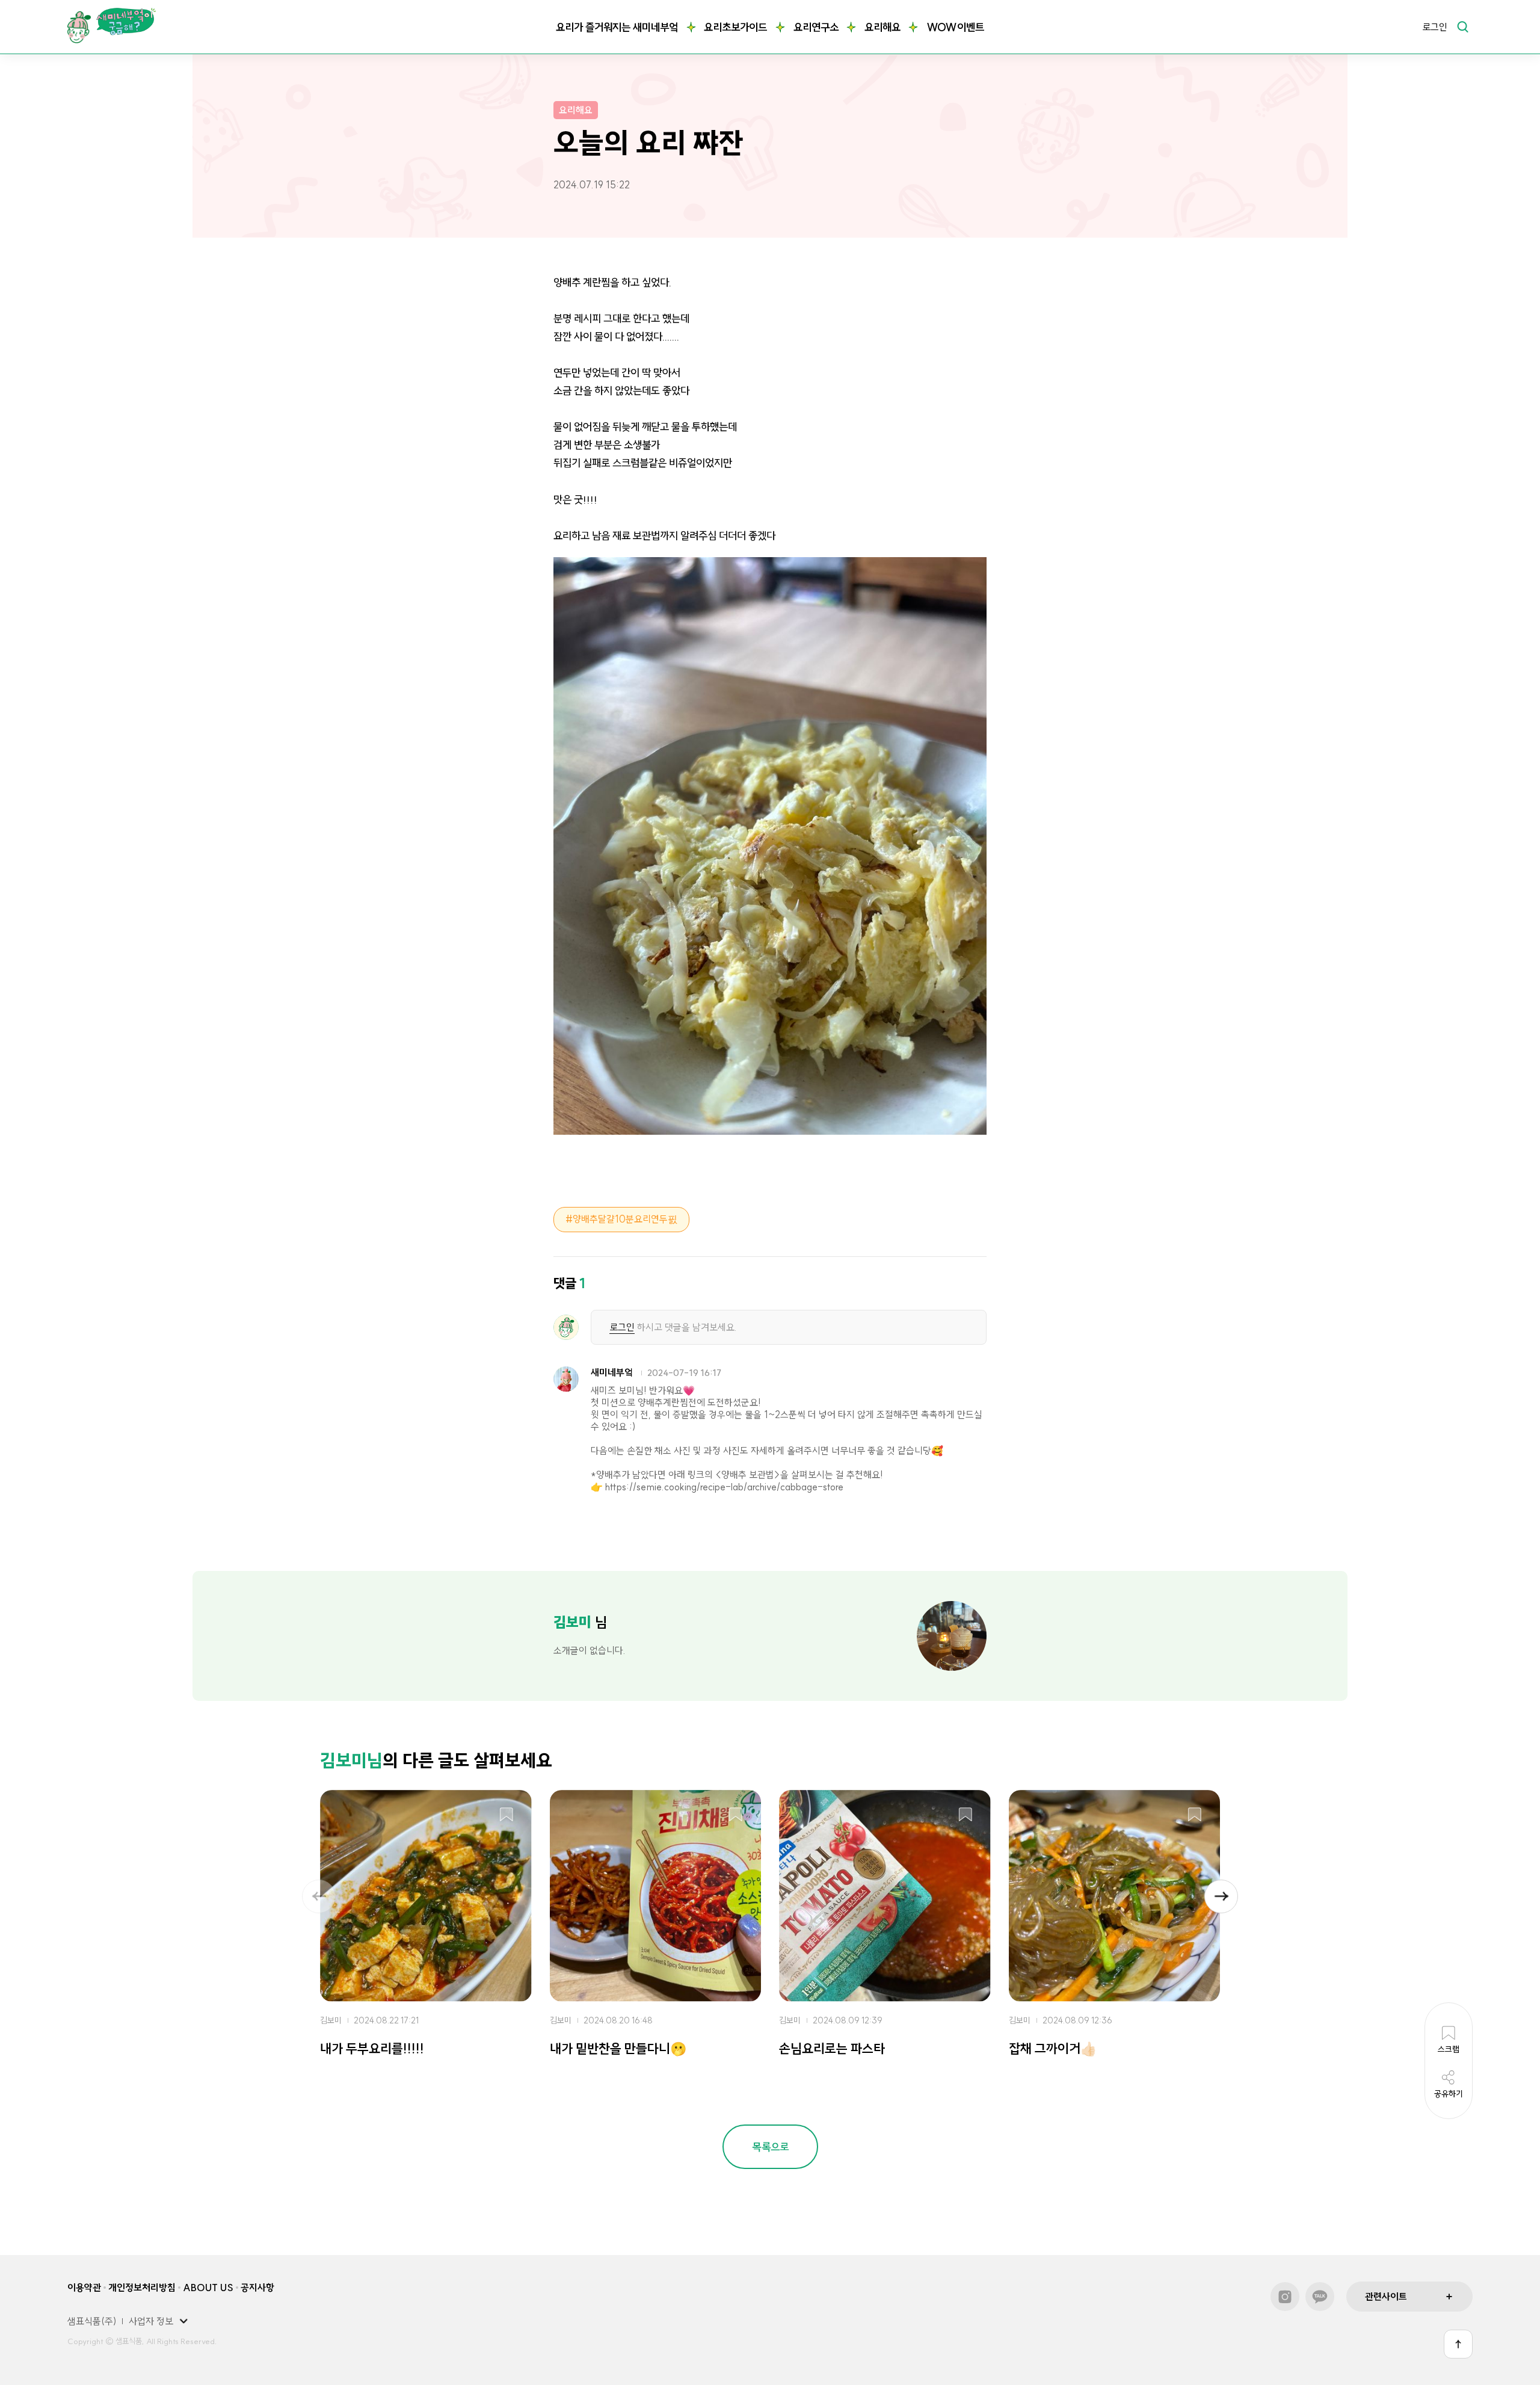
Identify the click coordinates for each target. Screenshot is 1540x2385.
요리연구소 (816, 27)
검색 (1462, 26)
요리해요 (882, 27)
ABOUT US (208, 2288)
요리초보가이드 (735, 27)
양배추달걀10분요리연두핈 (625, 1219)
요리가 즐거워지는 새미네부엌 (617, 27)
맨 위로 (1458, 2344)
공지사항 (257, 2288)
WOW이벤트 (955, 27)
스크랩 (507, 1815)
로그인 (1435, 27)
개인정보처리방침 (142, 2288)
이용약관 (84, 2288)
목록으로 (771, 2147)
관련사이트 (1386, 2297)
